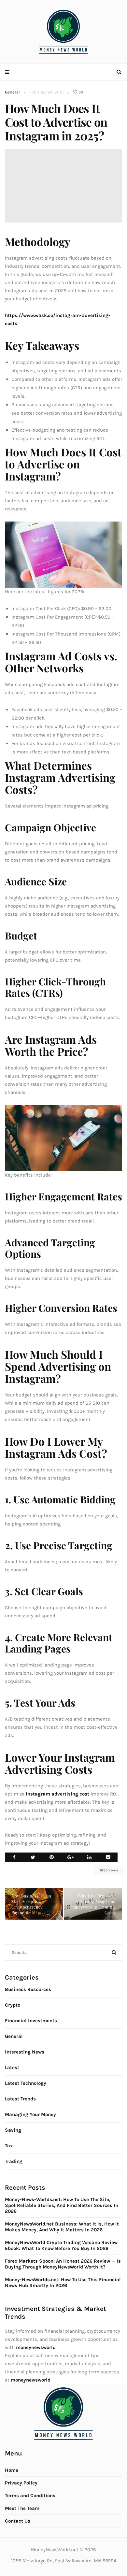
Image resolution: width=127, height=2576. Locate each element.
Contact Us (18, 2521)
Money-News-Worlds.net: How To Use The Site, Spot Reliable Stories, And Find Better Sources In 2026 (62, 2205)
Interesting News (25, 2052)
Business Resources (28, 1989)
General (12, 92)
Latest (12, 2068)
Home (12, 2470)
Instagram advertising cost (57, 1794)
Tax (9, 2146)
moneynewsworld (31, 2380)
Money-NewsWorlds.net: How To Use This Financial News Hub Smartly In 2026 (63, 2283)
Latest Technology (26, 2083)
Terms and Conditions (30, 2496)
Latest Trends (20, 2099)
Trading (14, 2161)
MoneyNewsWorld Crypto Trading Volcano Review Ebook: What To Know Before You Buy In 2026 (61, 2245)
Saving (13, 2130)
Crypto (13, 2005)
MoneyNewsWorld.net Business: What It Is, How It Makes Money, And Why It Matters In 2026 (62, 2227)
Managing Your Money (30, 2114)
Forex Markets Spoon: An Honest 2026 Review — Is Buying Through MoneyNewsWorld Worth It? (63, 2264)
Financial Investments (31, 2021)
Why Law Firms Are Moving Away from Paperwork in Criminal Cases (93, 1904)
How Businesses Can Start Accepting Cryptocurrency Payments (31, 1904)
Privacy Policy (21, 2483)
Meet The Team (22, 2508)
